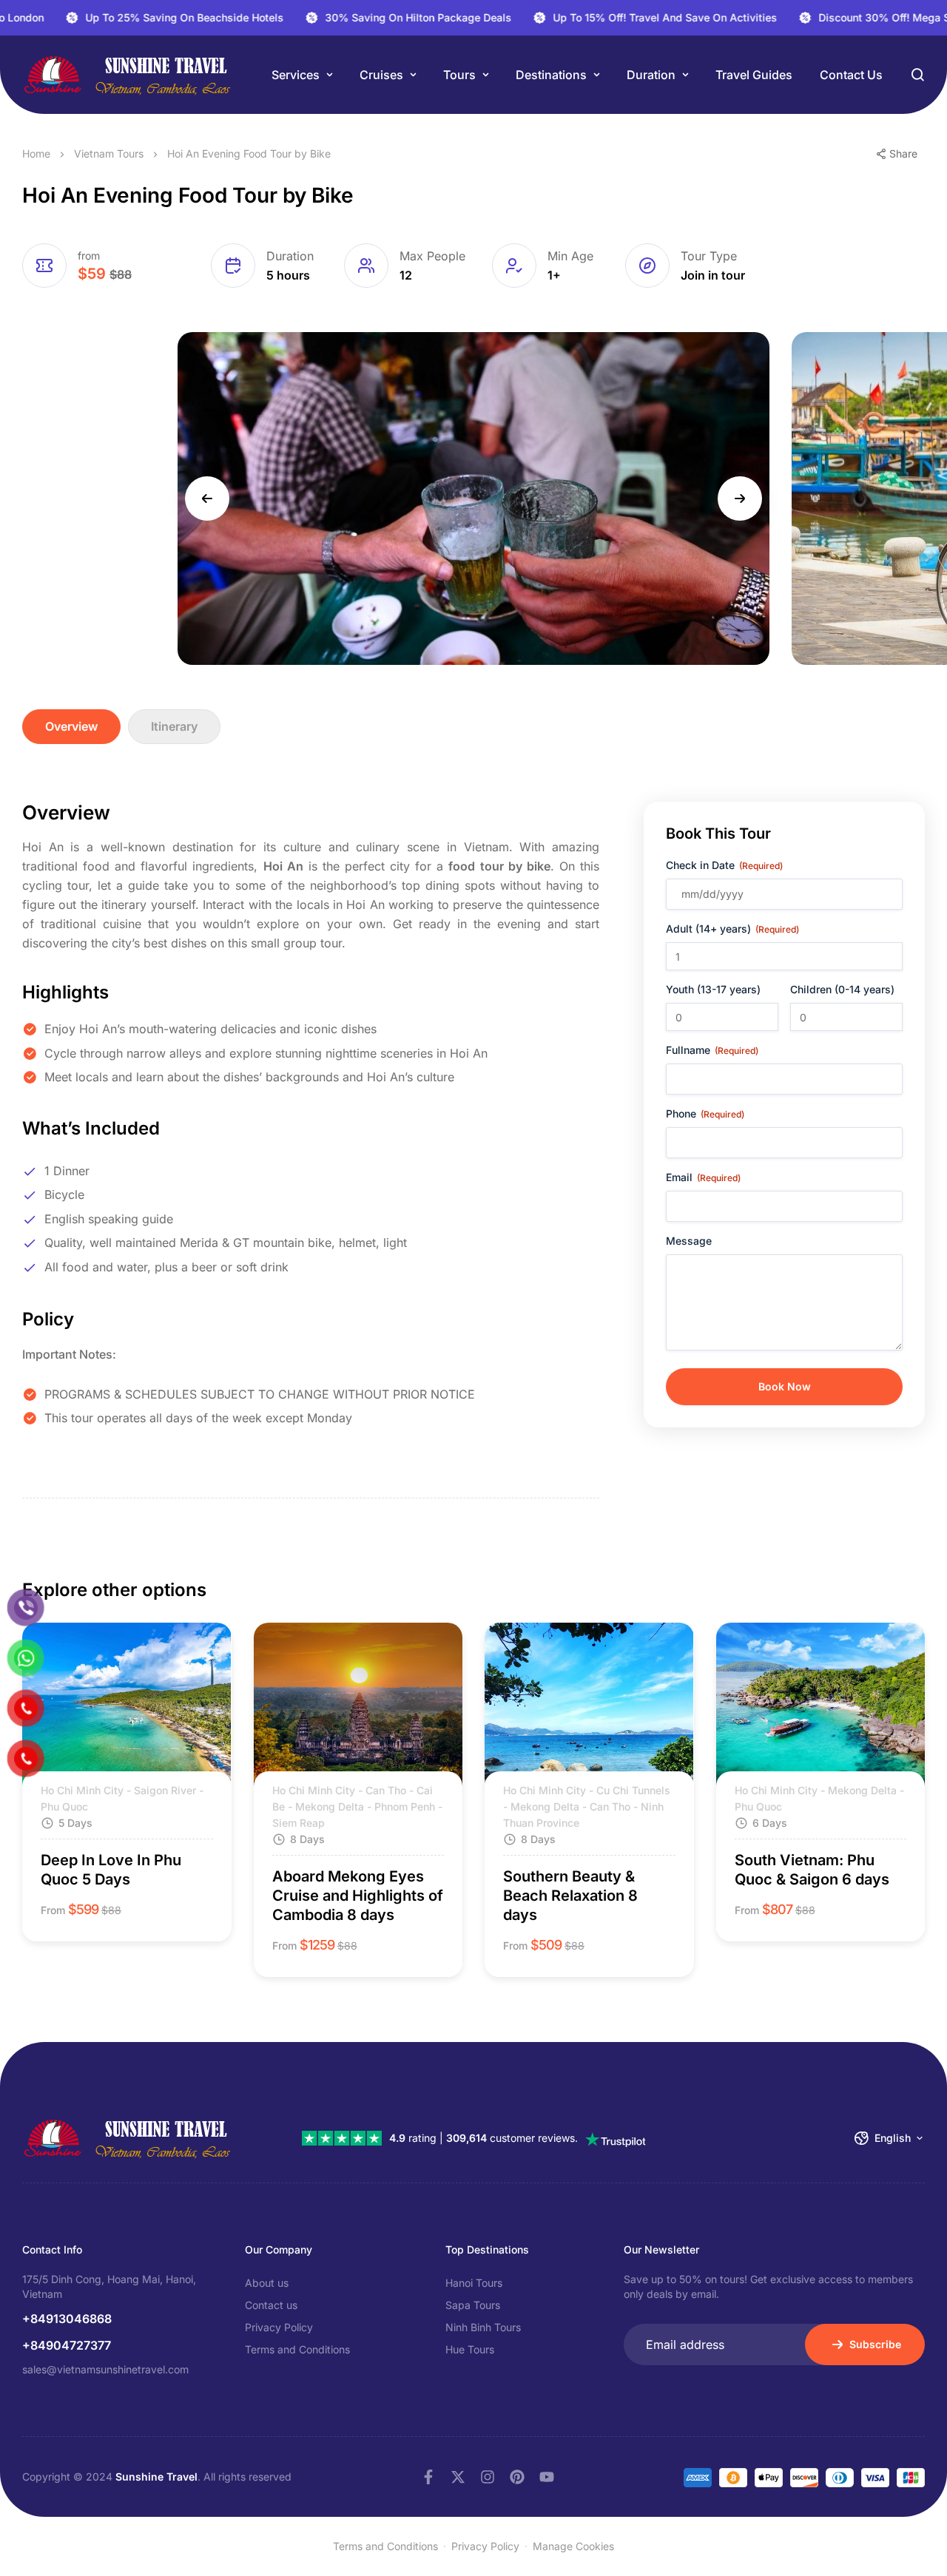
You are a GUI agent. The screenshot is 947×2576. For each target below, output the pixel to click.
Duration (651, 75)
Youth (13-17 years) (713, 989)
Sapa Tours (473, 2305)
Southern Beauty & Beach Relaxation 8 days (570, 1896)
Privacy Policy (279, 2327)
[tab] (71, 727)
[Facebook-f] (428, 2477)
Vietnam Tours (109, 153)
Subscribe (875, 2344)
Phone (705, 1113)
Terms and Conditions (297, 2349)
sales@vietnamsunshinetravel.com (105, 2369)
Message (689, 1241)
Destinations (551, 75)
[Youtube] (547, 2477)
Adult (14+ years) (732, 929)
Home (36, 153)
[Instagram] (488, 2477)
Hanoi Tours (474, 2283)
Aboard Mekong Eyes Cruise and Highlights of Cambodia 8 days (358, 1896)
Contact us (851, 75)
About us (267, 2283)
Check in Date (724, 865)
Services (296, 75)
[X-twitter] (458, 2477)
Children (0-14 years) (842, 989)
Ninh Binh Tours (483, 2327)
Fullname (712, 1050)
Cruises (381, 75)
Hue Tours (470, 2349)
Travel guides (754, 75)
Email (703, 1177)
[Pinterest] (517, 2477)
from (89, 256)
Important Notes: (69, 1354)
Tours (459, 75)
